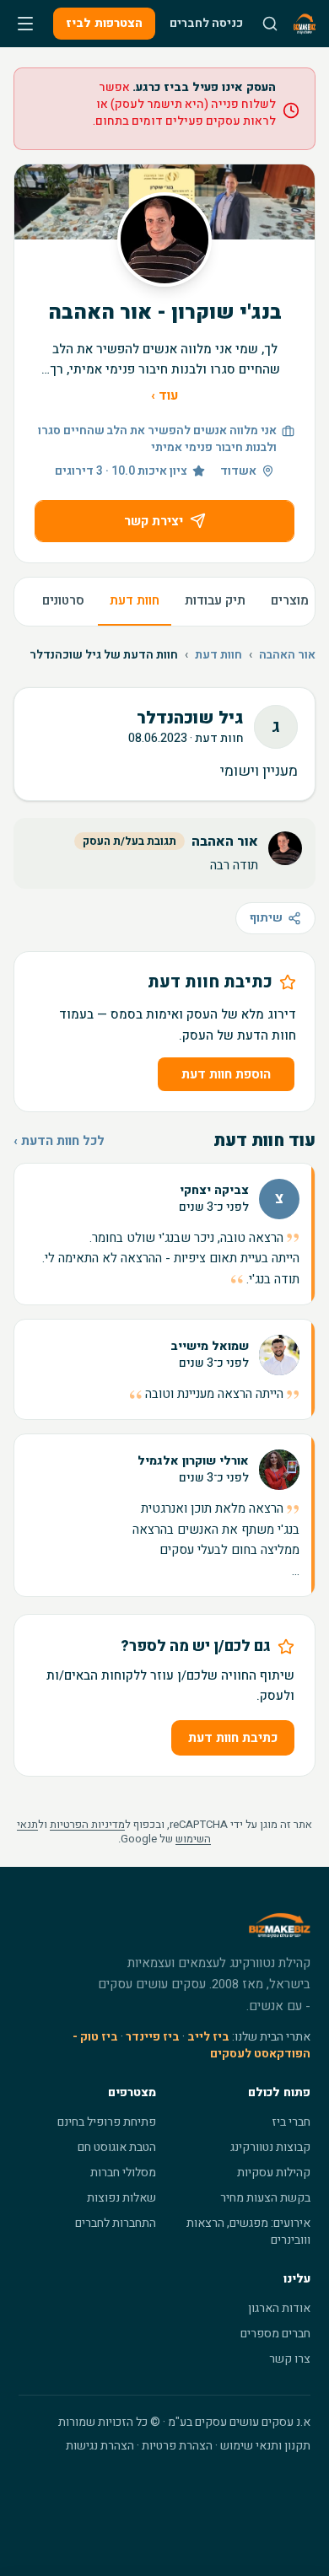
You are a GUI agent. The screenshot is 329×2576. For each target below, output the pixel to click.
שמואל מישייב (210, 1347)
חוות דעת (135, 600)
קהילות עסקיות (274, 2173)
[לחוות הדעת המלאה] (164, 1234)
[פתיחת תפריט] (25, 24)
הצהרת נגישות (100, 2446)
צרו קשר (290, 2359)
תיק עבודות (215, 600)
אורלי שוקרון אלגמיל (193, 1461)
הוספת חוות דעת (226, 1074)
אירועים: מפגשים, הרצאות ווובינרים (248, 2232)
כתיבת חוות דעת (233, 1738)
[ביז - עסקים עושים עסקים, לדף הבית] (305, 24)
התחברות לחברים (116, 2223)
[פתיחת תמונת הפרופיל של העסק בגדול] (164, 239)
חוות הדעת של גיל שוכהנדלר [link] (104, 655)
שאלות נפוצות (121, 2198)
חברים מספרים (275, 2334)
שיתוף (266, 918)
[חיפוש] (270, 24)
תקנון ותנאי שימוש (265, 2446)
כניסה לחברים (206, 23)
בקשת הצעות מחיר (265, 2198)
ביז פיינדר (153, 2037)
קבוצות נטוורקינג (270, 2147)
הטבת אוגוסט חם (117, 2147)
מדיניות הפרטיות (87, 1824)
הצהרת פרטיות (177, 2446)
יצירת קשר (154, 521)
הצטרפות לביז (104, 23)
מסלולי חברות (123, 2173)
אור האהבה (287, 655)
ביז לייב (208, 2037)
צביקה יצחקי (214, 1191)
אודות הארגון (279, 2308)
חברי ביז (291, 2122)
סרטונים (63, 600)
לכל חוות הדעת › (59, 1141)
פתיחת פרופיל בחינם (107, 2122)
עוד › (164, 395)
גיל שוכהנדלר (190, 718)
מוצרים (290, 600)
